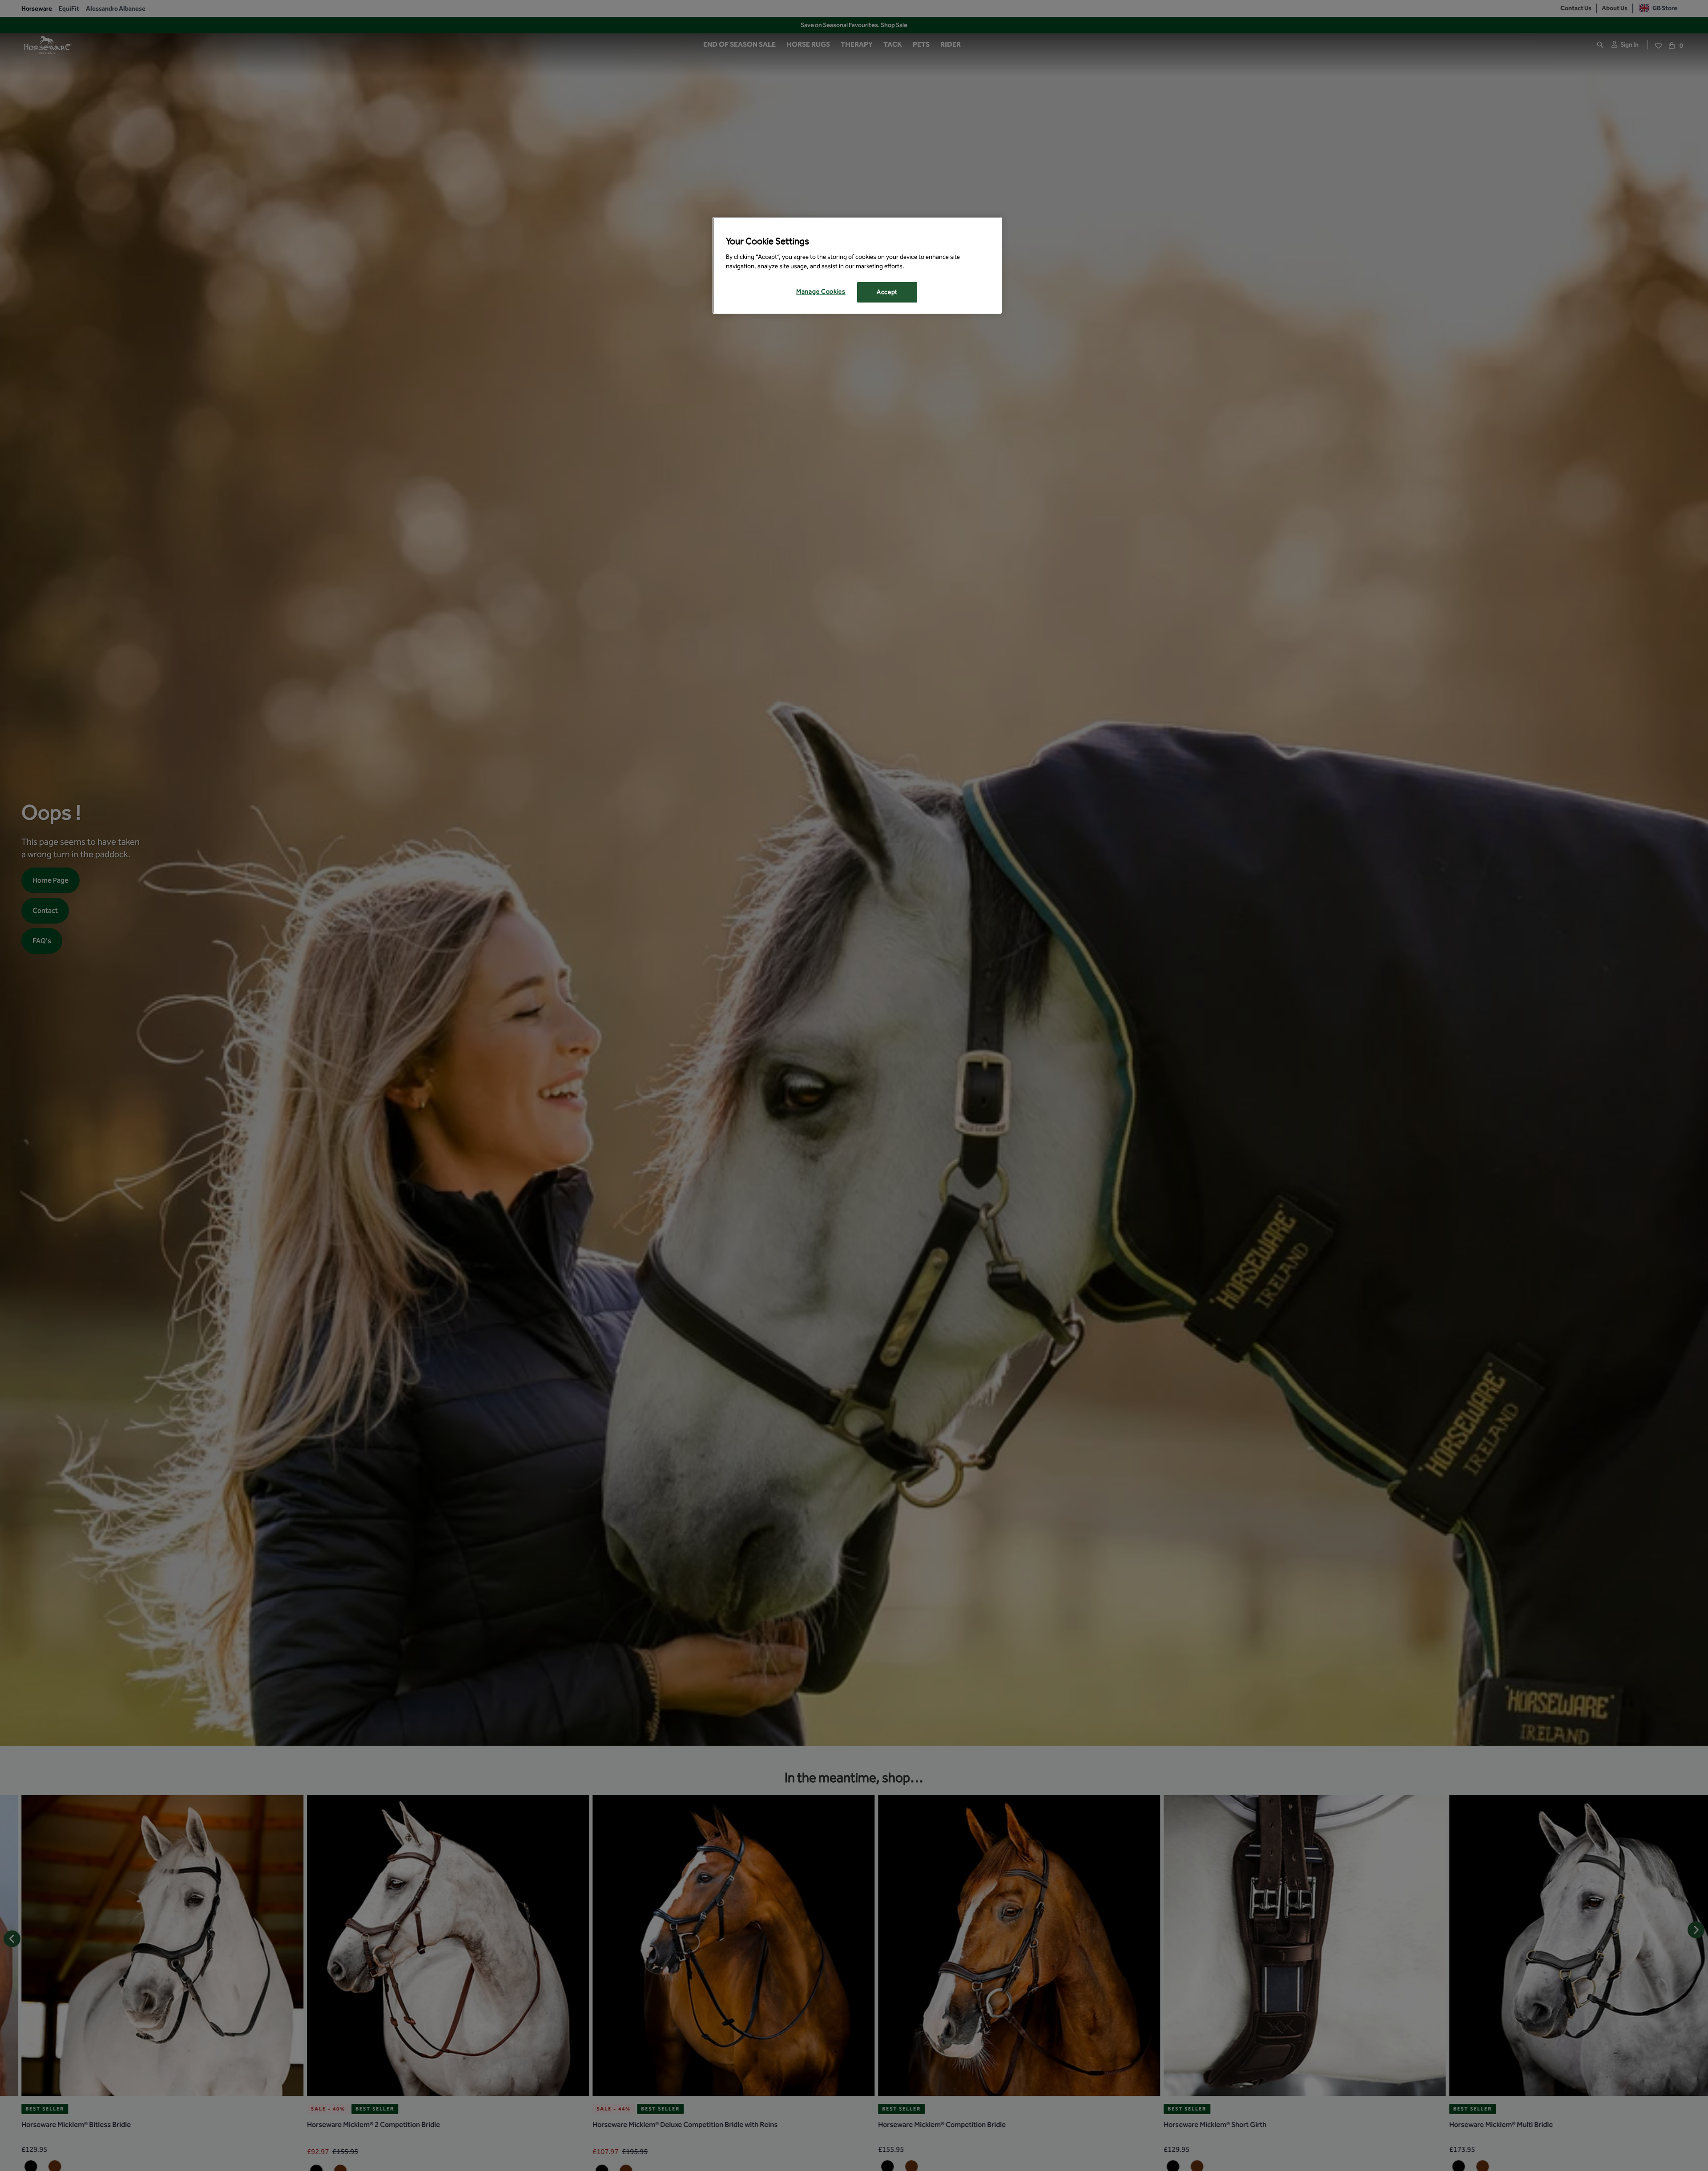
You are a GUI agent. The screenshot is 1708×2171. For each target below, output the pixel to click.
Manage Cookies (821, 292)
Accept (887, 292)
